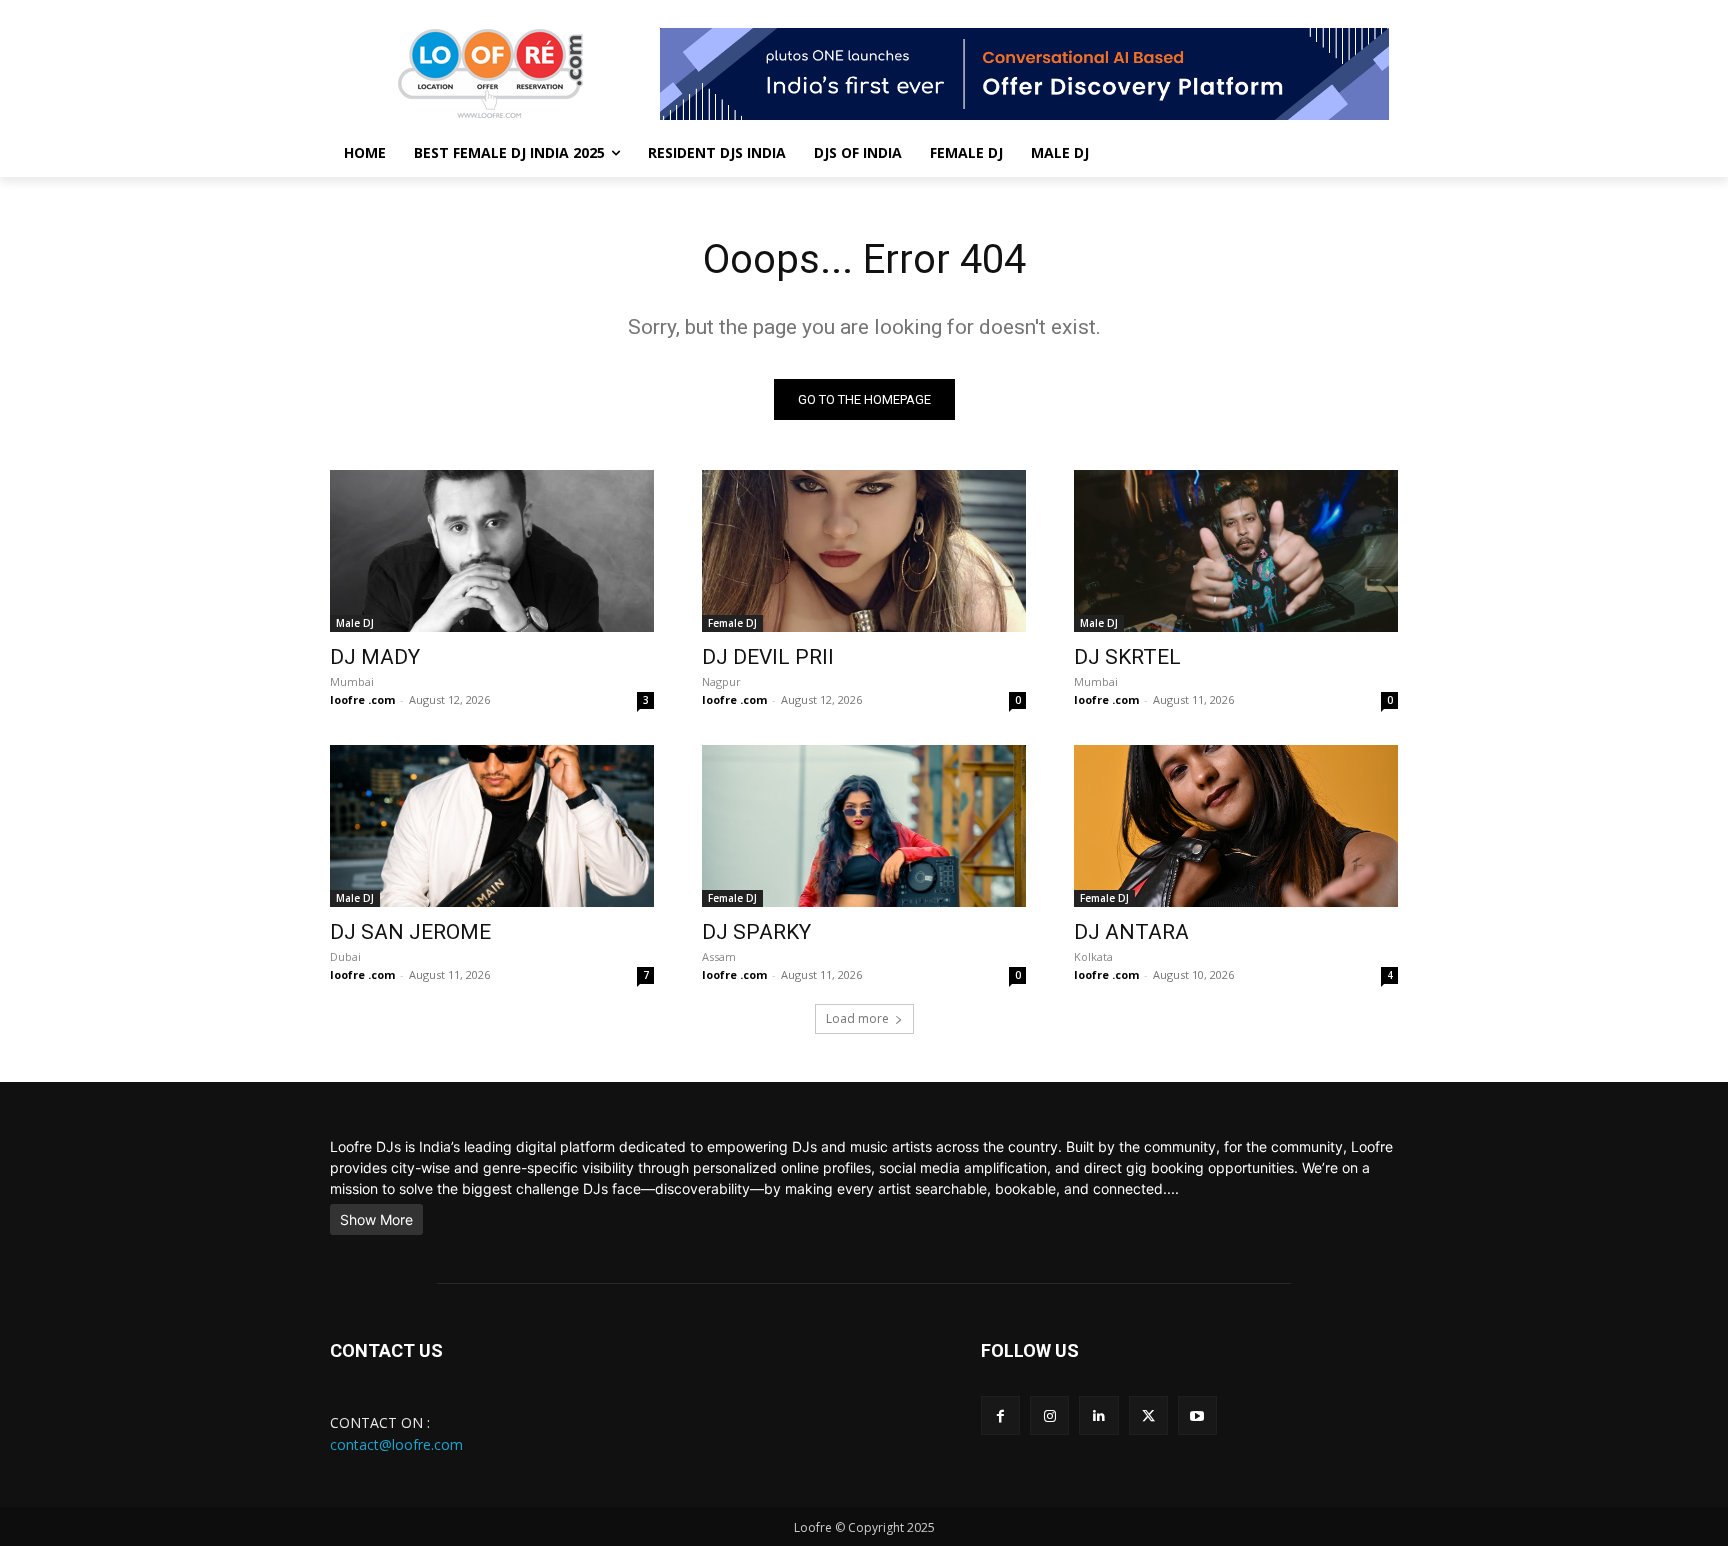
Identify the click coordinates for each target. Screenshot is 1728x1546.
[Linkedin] (1098, 1415)
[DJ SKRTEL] (1236, 551)
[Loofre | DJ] (490, 73)
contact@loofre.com (396, 1444)
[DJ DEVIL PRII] (864, 551)
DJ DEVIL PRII (768, 657)
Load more (857, 1018)
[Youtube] (1197, 1415)
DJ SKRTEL (1127, 657)
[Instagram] (1049, 1415)
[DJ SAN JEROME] (492, 826)
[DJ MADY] (492, 551)
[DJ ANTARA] (1236, 826)
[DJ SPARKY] (864, 826)
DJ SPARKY (756, 932)
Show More (376, 1219)
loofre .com (362, 699)
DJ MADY (375, 657)
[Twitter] (1148, 1415)
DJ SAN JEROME (410, 932)
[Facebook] (1000, 1415)
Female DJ (732, 623)
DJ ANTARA (1131, 932)
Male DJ (355, 623)
